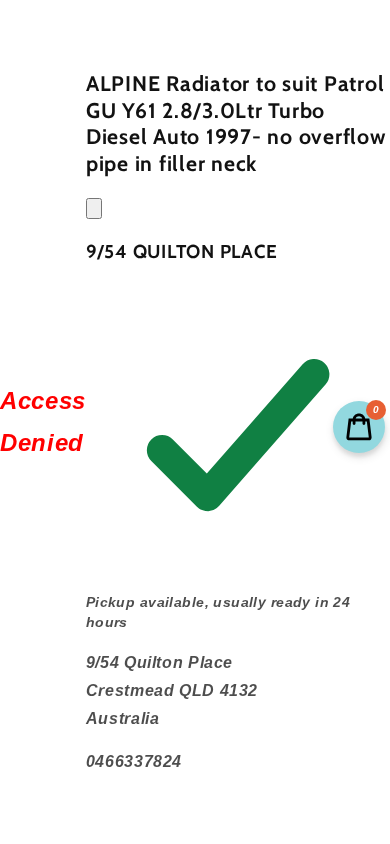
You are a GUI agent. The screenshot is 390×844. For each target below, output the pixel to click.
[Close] (94, 208)
